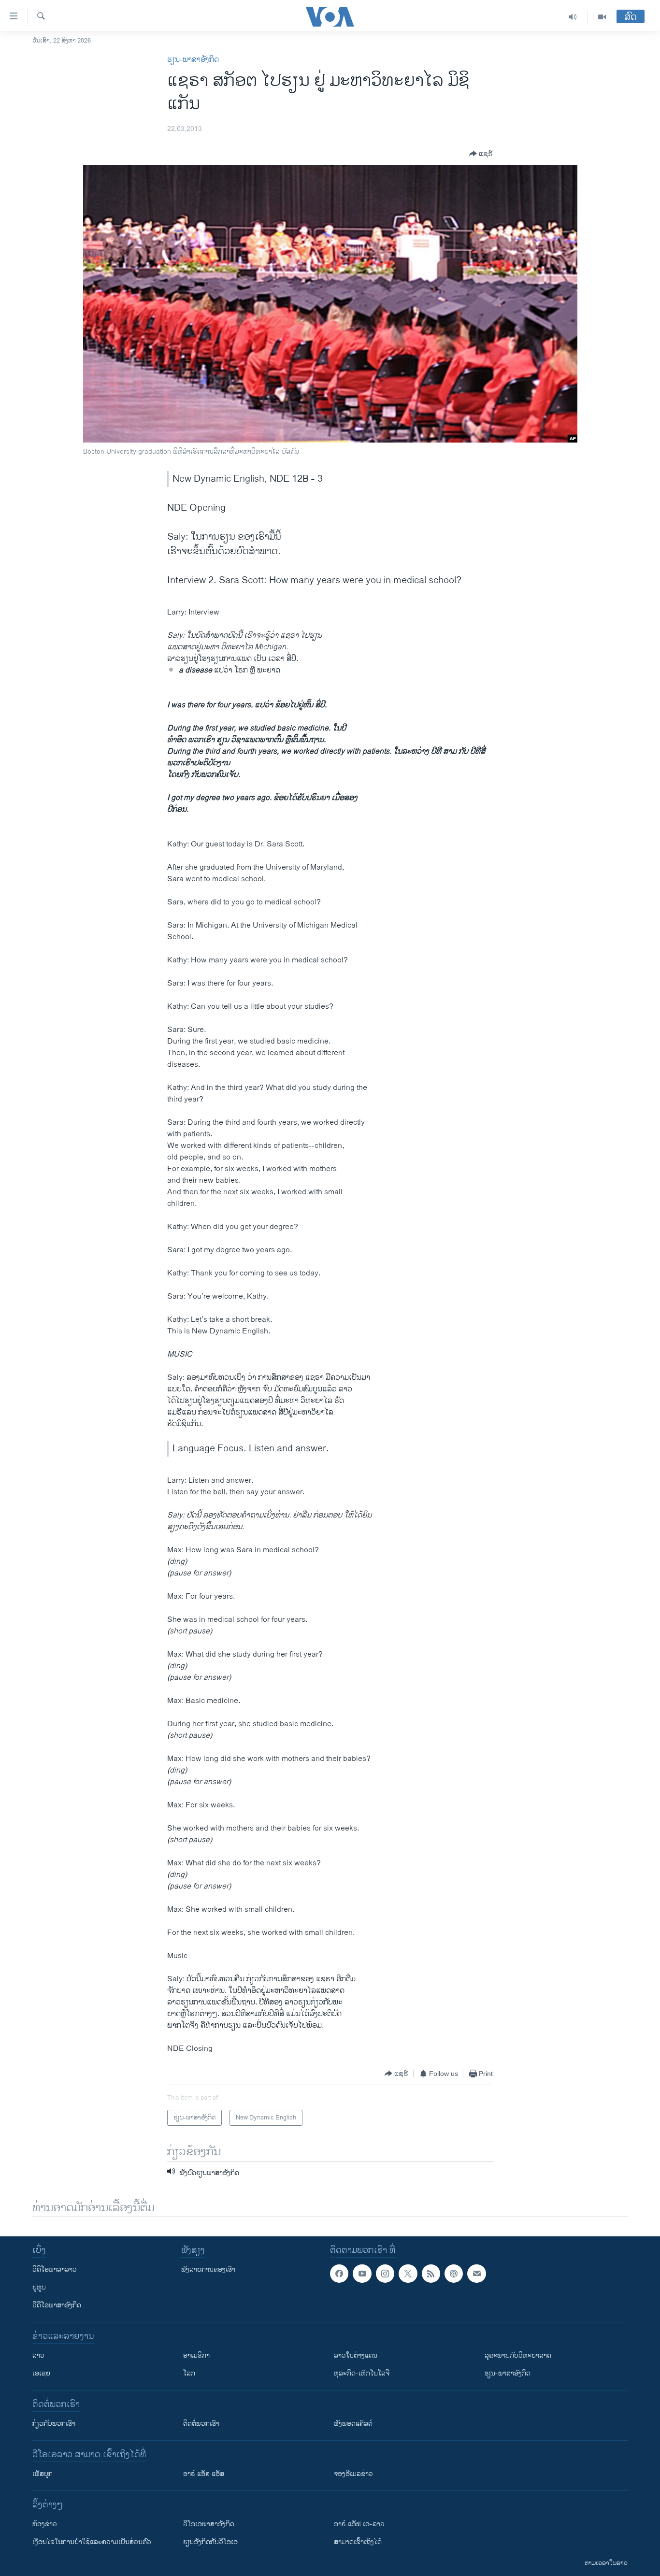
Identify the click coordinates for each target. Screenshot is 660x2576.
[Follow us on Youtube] (362, 2274)
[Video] (602, 17)
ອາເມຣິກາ (196, 2355)
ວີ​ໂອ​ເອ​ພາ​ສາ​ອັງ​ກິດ (209, 2524)
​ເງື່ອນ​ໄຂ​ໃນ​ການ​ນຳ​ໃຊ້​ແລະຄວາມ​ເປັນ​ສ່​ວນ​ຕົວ (92, 2542)
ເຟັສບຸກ (43, 2474)
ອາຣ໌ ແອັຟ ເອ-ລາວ (359, 2524)
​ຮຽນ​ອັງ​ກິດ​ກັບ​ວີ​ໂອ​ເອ (210, 2542)
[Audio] (573, 17)
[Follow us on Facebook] (339, 2274)
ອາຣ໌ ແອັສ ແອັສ (204, 2474)
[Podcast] (454, 2274)
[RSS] (431, 2274)
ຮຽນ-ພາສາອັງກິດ (193, 60)
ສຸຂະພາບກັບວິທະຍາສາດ (518, 2355)
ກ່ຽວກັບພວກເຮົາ (54, 2424)
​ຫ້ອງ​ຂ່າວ (45, 2524)
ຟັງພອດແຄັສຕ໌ (353, 2424)
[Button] (481, 154)
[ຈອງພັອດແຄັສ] (476, 2274)
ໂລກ (189, 2373)
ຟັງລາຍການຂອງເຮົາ (208, 2269)
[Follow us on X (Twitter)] (408, 2274)
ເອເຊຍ (41, 2373)
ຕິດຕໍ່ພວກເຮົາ (201, 2424)
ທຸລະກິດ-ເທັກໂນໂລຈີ (362, 2373)
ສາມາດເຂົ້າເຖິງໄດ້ (358, 2542)
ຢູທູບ (39, 2287)
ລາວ (38, 2355)
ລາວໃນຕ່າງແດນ (356, 2355)
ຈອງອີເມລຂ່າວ (353, 2474)
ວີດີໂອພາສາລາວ (55, 2269)
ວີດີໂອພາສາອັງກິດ (57, 2305)
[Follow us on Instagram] (385, 2274)
